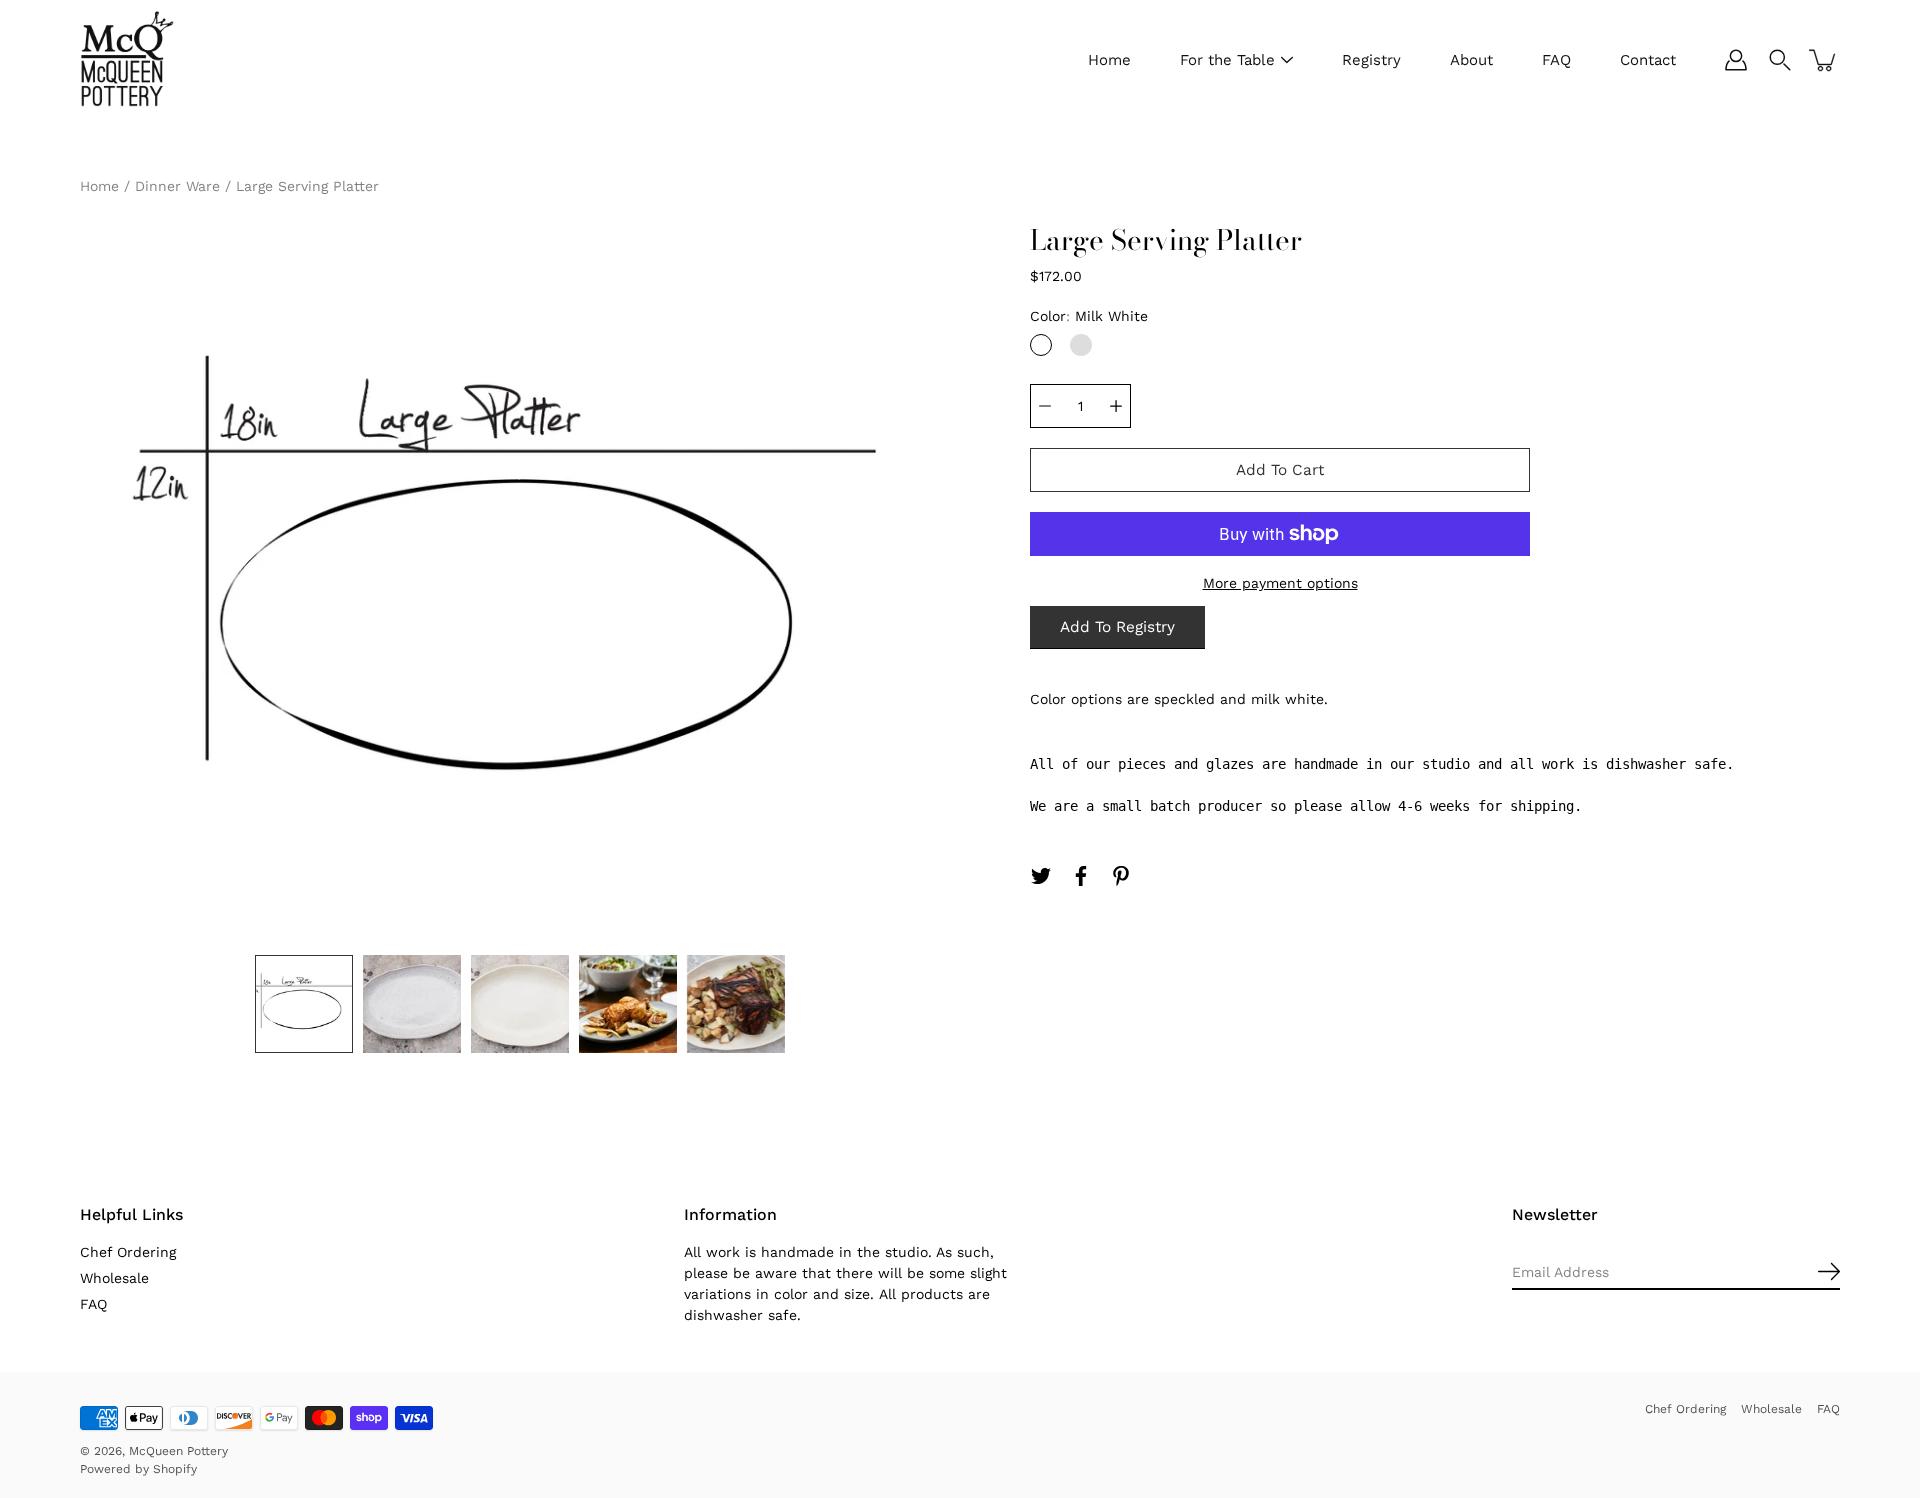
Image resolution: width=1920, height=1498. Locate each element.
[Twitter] (1041, 876)
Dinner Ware (177, 186)
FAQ (1556, 60)
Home (1109, 60)
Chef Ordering (128, 1252)
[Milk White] (1041, 345)
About (1471, 60)
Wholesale (114, 1278)
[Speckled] (1081, 345)
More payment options (1280, 583)
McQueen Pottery (178, 1451)
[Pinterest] (1121, 876)
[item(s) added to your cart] (1824, 60)
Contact (1648, 60)
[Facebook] (1081, 876)
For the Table (1227, 60)
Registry (1371, 60)
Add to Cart (1280, 470)
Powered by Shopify (138, 1469)
